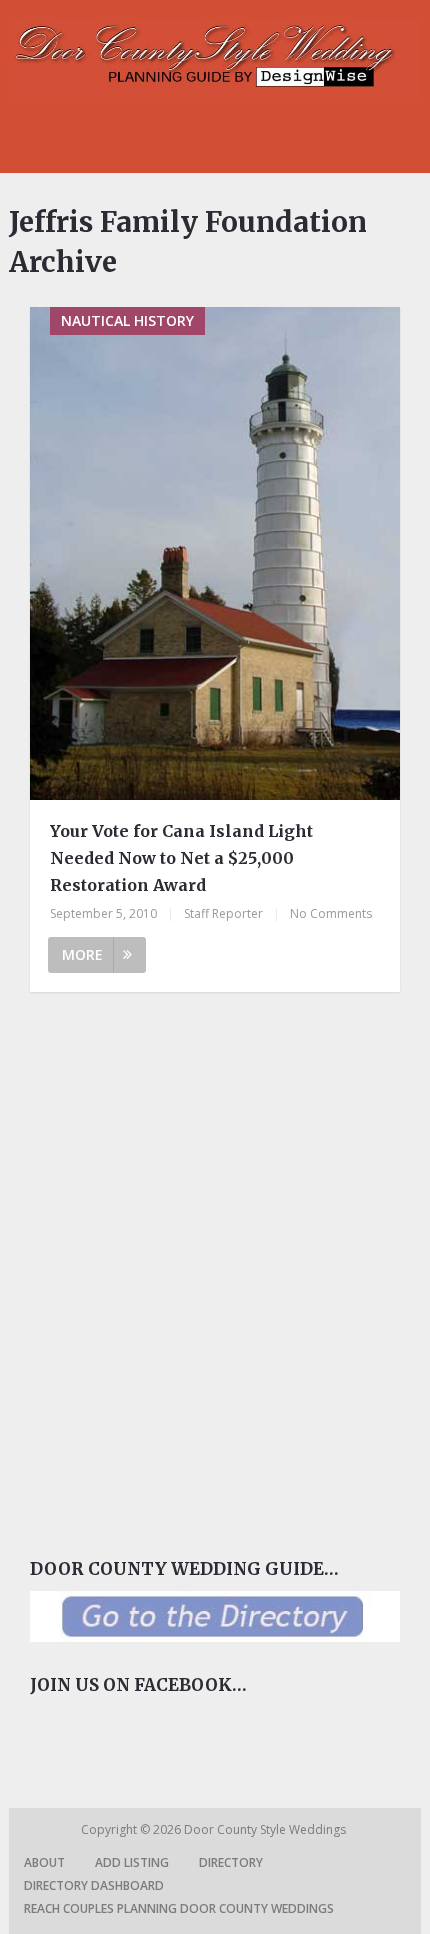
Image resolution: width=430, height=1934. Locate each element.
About (44, 1862)
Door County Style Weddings (266, 1829)
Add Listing (132, 1862)
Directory (231, 1862)
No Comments (331, 913)
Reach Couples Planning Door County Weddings (179, 1908)
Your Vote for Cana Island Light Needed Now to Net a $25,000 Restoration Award (181, 858)
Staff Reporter (223, 913)
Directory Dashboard (94, 1885)
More (82, 954)
